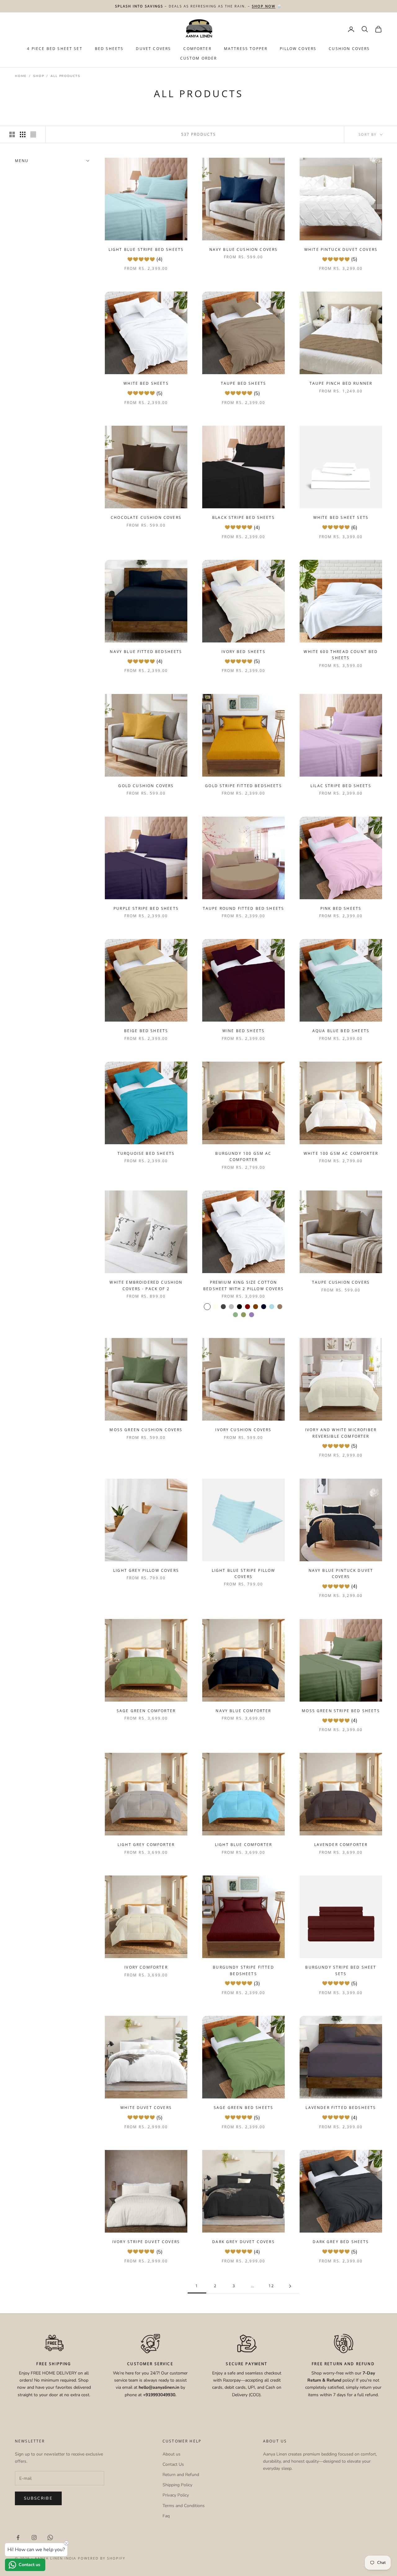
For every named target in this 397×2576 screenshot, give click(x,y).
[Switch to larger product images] (12, 134)
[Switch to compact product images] (33, 134)
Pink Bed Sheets (341, 908)
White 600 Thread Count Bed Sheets (341, 655)
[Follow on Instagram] (34, 2537)
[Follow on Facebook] (18, 2537)
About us (172, 2454)
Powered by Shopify (102, 2558)
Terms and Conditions (184, 2506)
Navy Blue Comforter (243, 1711)
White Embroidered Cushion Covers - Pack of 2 (146, 1285)
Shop (39, 76)
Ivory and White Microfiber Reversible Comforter (341, 1433)
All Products (65, 76)
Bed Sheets (109, 49)
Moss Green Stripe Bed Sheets (341, 1711)
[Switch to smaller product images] (23, 134)
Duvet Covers (153, 49)
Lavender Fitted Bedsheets (341, 2108)
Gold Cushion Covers (146, 786)
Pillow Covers (298, 49)
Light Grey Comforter (146, 1845)
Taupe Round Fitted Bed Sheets (244, 908)
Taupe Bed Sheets (244, 383)
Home (21, 76)
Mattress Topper (246, 49)
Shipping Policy (177, 2485)
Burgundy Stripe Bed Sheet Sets (341, 1970)
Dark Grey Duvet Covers (243, 2242)
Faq (166, 2516)
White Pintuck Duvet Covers (341, 249)
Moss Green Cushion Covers (146, 1430)
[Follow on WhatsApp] (50, 2537)
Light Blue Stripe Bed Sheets (146, 249)
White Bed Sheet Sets (341, 517)
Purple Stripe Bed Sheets (146, 908)
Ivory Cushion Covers (243, 1430)
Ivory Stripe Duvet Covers (146, 2242)
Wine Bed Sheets (243, 1031)
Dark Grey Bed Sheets (341, 2242)
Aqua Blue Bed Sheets (341, 1031)
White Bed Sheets (146, 383)
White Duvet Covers (146, 2108)
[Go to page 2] (290, 2286)
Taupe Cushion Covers (341, 1282)
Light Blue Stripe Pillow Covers (244, 1574)
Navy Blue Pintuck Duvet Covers (341, 1574)
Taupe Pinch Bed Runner (341, 383)
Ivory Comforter (146, 1967)
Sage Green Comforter (146, 1711)
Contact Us (173, 2464)
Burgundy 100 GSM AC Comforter (243, 1156)
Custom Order (199, 58)
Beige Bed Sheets (146, 1031)
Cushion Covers (349, 49)
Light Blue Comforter (243, 1845)
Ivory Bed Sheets (243, 652)
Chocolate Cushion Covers (146, 517)
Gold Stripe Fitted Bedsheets (243, 786)
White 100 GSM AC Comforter (341, 1153)
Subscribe (38, 2498)
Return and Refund (181, 2475)
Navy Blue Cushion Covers (244, 249)
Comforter (197, 49)
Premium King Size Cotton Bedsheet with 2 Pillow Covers (243, 1285)
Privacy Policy (176, 2495)
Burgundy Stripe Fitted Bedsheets (243, 1970)
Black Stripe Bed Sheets (243, 517)
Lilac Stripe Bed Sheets (341, 786)
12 (271, 2286)
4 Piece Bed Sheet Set (55, 49)
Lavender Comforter (341, 1845)
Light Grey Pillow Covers (146, 1570)
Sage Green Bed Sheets (243, 2108)
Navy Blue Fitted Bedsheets (146, 652)
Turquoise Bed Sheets (146, 1153)
